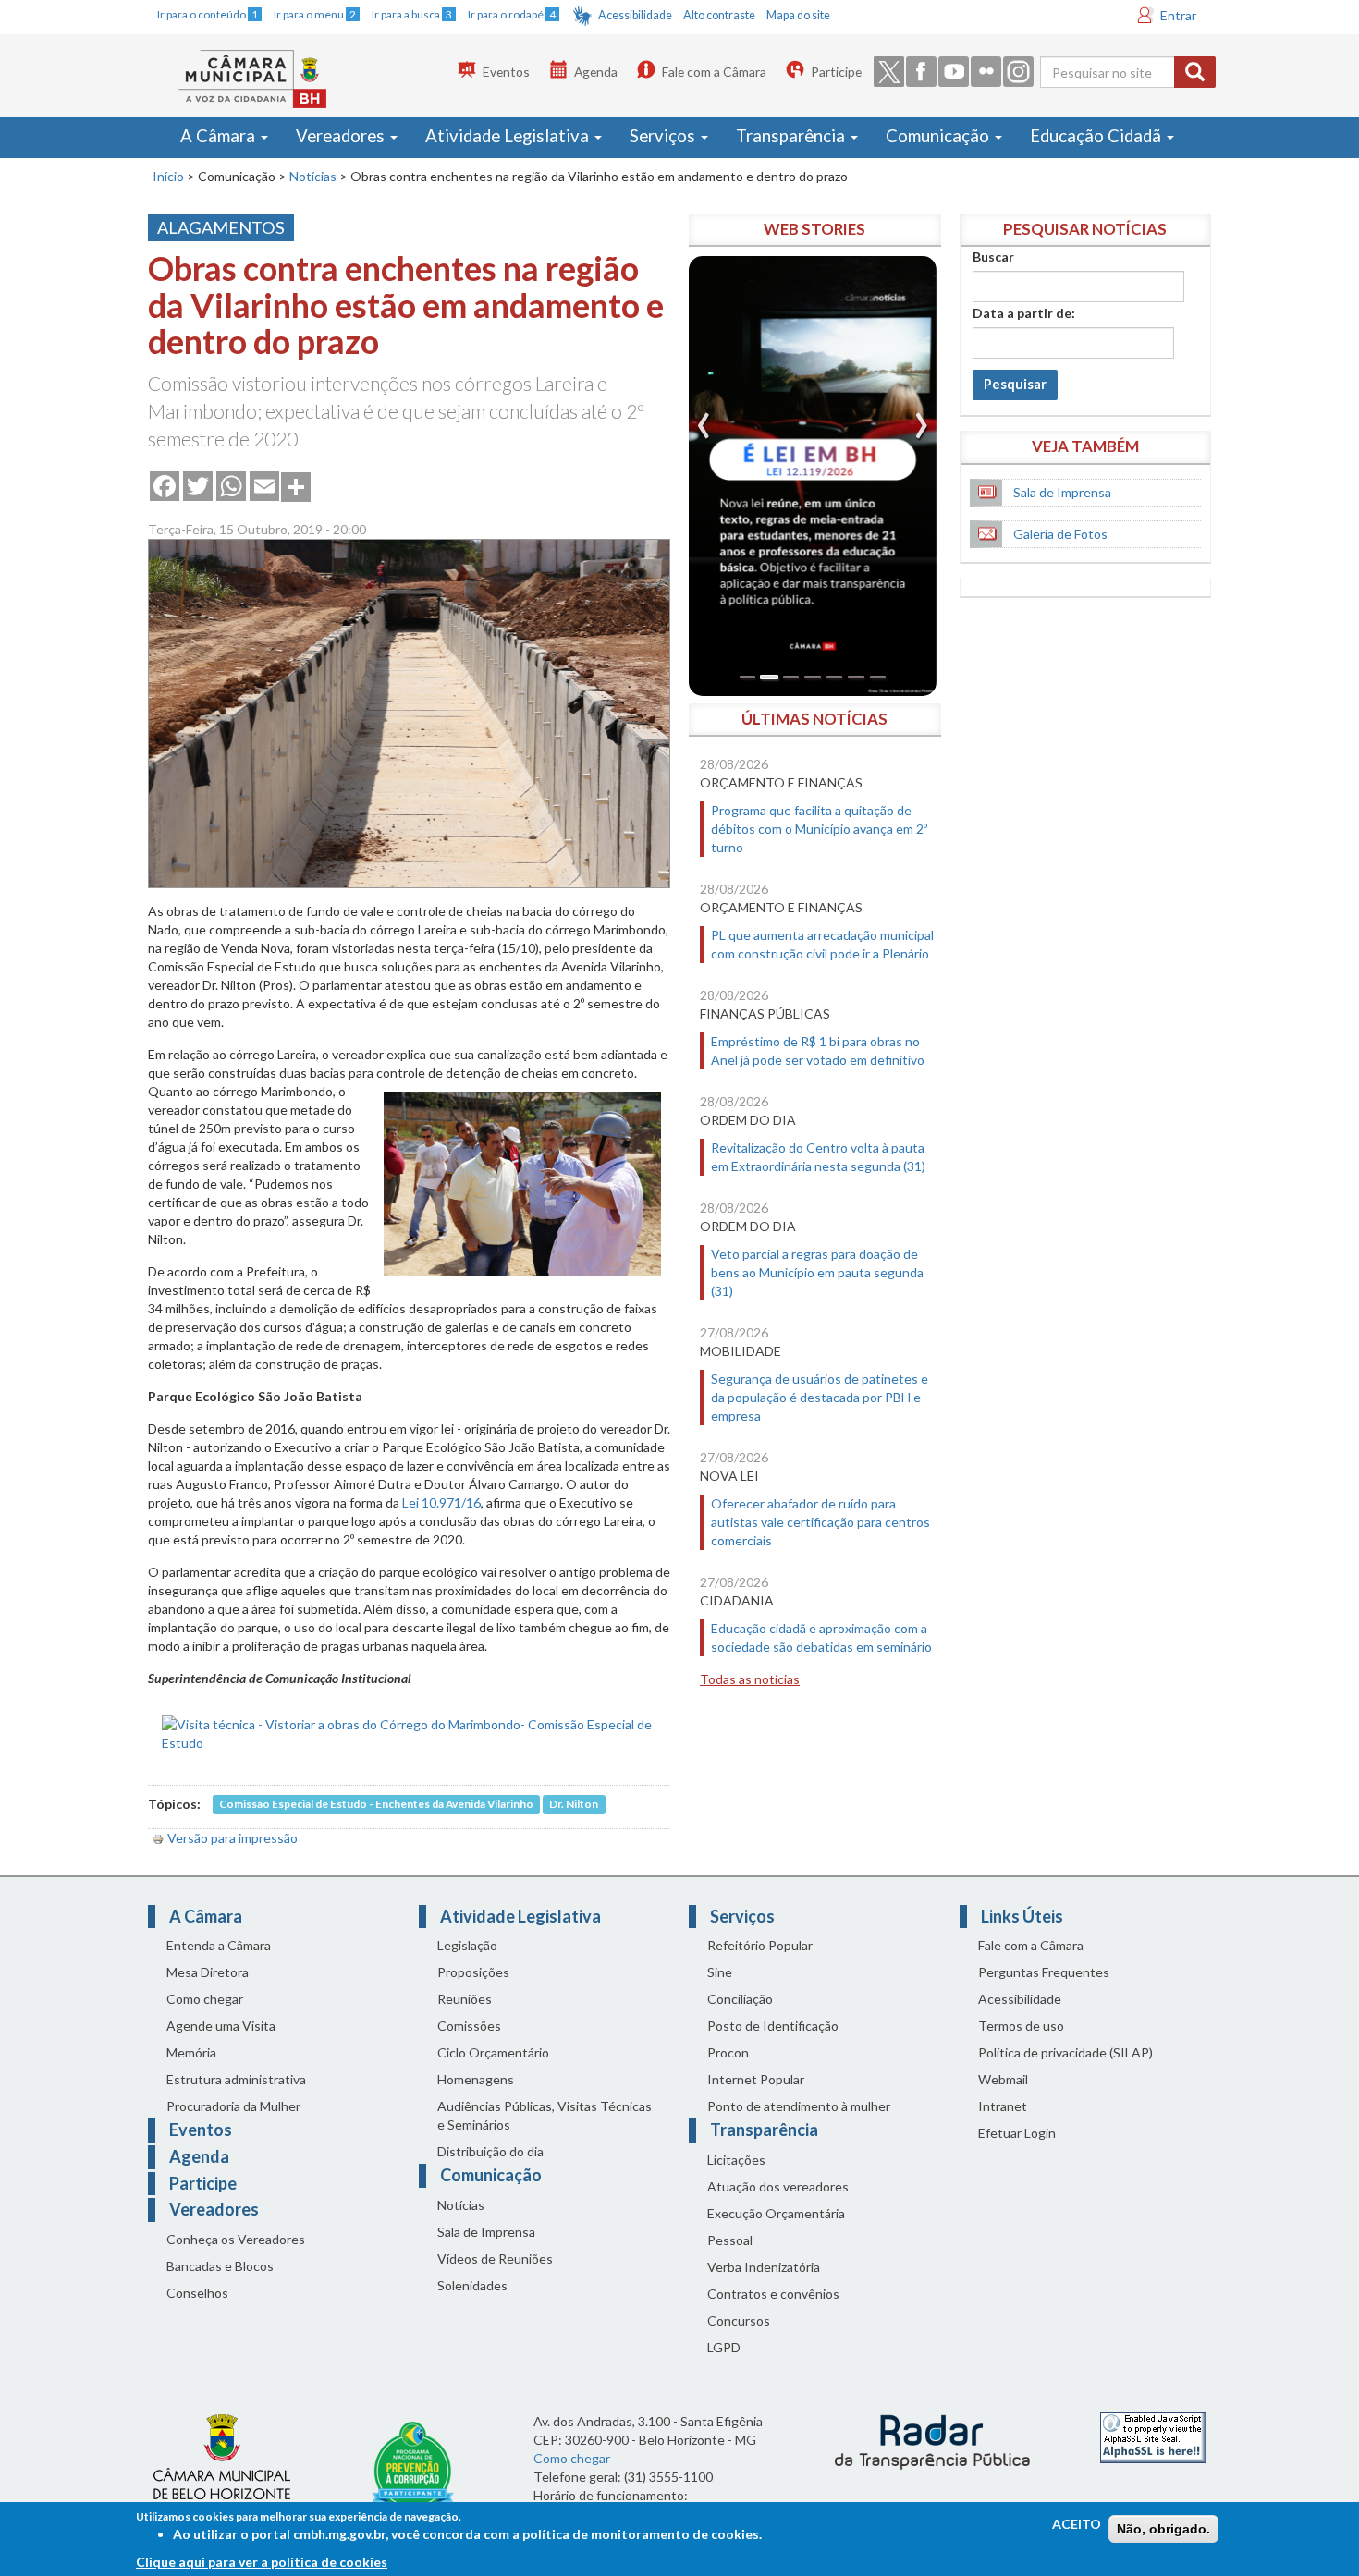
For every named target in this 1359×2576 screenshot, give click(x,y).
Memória (191, 2052)
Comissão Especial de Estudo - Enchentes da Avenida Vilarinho (376, 1805)
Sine (720, 1972)
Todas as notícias (750, 1679)
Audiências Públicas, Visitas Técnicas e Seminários (545, 2115)
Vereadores (342, 136)
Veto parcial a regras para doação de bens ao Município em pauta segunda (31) (817, 1272)
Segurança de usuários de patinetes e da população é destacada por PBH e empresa (820, 1397)
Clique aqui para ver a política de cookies (262, 2562)
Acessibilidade (635, 15)
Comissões (469, 2026)
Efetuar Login (1017, 2133)
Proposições (473, 1972)
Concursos (739, 2320)
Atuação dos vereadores (778, 2186)
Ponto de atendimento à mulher (799, 2106)
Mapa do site (798, 15)
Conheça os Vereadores (236, 2239)
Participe (836, 72)
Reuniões (465, 1999)
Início (168, 176)
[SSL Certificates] (1153, 2436)
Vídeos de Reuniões (495, 2259)
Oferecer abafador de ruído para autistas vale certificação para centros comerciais (820, 1522)
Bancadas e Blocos (220, 2266)
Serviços (664, 136)
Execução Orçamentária (776, 2213)
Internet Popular (756, 2079)
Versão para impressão (233, 1838)
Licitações (736, 2160)
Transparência (792, 136)
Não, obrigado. (1163, 2529)
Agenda (596, 72)
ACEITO (1077, 2524)
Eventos (506, 72)
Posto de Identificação (773, 2026)
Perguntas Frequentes (1044, 1972)
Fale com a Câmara (714, 72)
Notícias (313, 176)
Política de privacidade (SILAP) (1065, 2052)
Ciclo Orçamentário (493, 2052)
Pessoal (730, 2240)
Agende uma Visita (221, 2026)
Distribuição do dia (490, 2151)
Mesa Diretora (208, 1972)
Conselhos (197, 2293)
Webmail (1003, 2079)
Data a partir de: (1024, 313)
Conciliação (740, 1999)
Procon (728, 2052)
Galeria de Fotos (1060, 534)
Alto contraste (719, 15)
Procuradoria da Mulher (233, 2106)
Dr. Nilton (574, 1805)
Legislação (467, 1945)
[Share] (296, 485)
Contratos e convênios (773, 2294)
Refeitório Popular (760, 1945)
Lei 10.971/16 (441, 1502)
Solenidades (472, 2285)
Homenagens (476, 2079)
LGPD (724, 2347)
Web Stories (814, 229)
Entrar (1178, 15)
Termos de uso (1021, 2026)
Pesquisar (1015, 384)
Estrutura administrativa (236, 2079)
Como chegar (205, 1999)
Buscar (993, 256)
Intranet (1003, 2106)
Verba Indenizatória (764, 2267)
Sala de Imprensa (1062, 492)
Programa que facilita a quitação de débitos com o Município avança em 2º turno (819, 829)
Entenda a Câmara (219, 1945)
